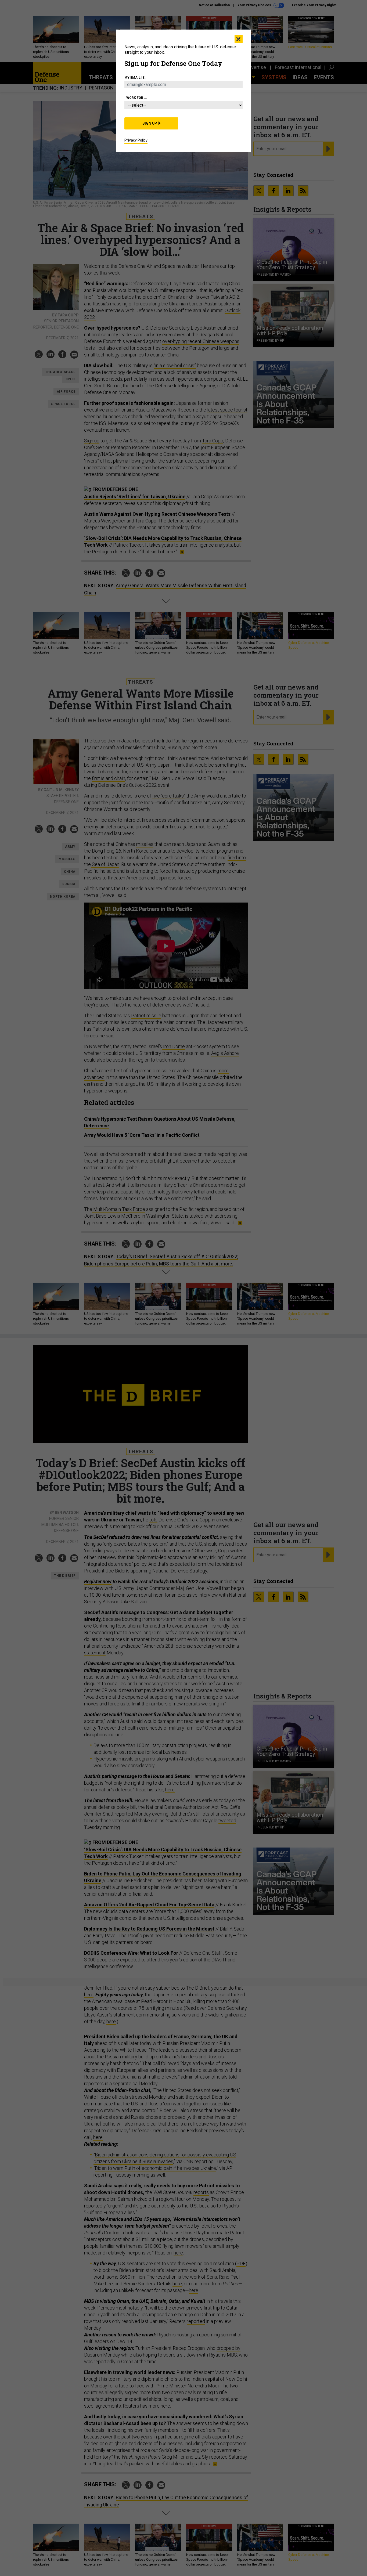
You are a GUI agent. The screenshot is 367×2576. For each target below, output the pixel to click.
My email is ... (136, 78)
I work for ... (136, 98)
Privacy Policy (136, 140)
